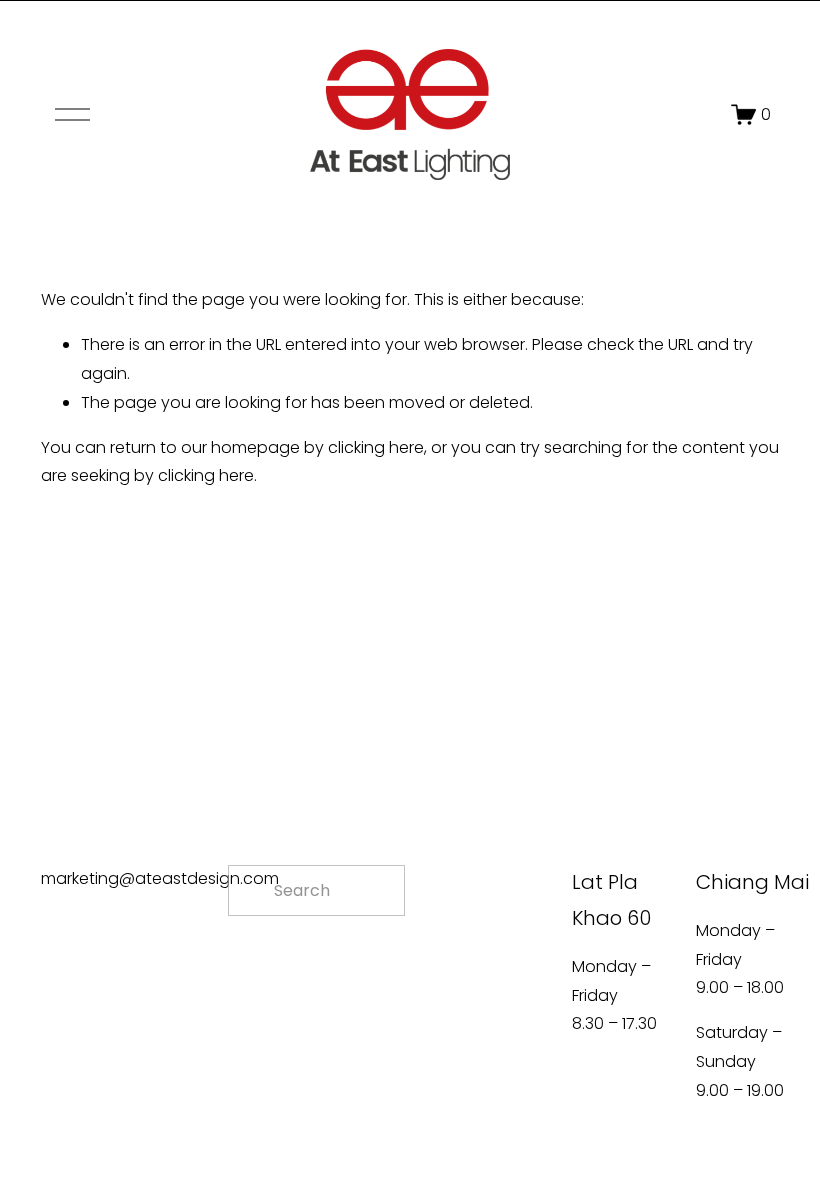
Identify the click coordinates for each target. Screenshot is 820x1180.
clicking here (376, 447)
